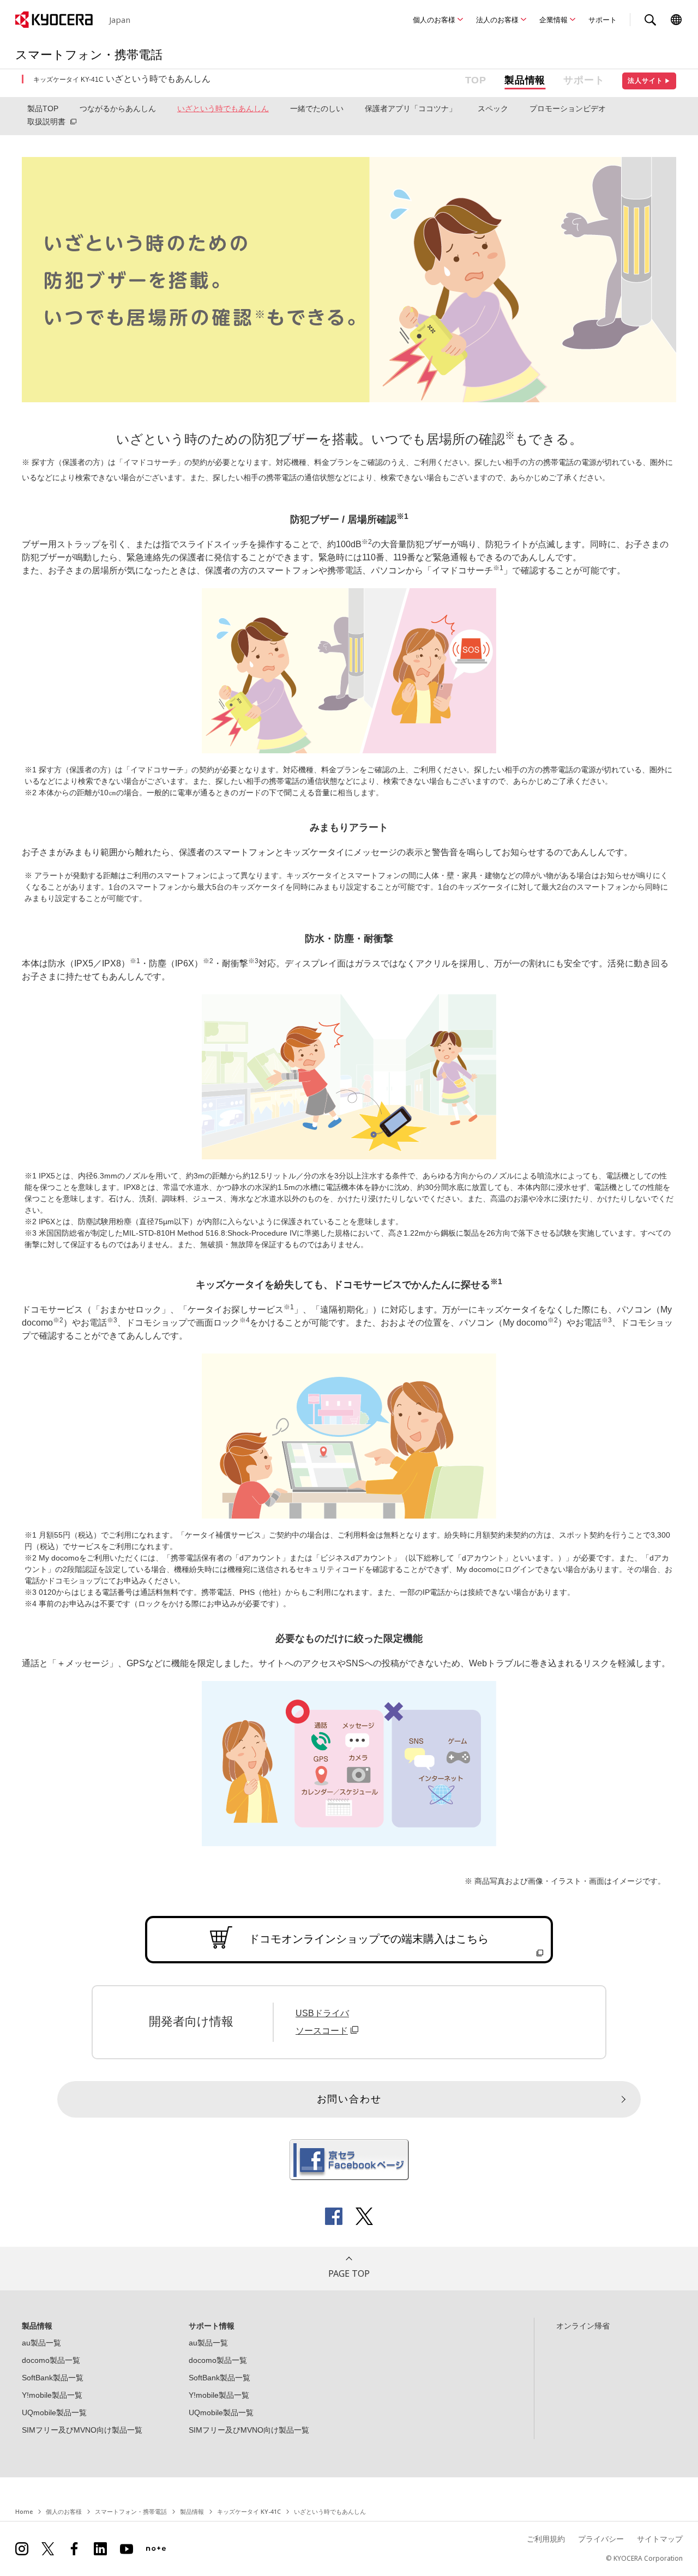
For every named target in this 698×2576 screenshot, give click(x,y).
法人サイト (649, 81)
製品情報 (525, 80)
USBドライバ (322, 2013)
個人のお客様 (434, 20)
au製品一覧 (41, 2343)
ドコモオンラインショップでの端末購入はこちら (369, 1939)
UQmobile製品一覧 (54, 2412)
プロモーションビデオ (568, 108)
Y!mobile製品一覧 (52, 2395)
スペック (493, 108)
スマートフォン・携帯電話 (131, 2511)
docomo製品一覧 (51, 2360)
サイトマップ (660, 2539)
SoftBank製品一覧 (53, 2378)
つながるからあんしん (118, 108)
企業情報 (553, 20)
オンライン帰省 (583, 2326)
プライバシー (601, 2539)
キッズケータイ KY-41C (249, 2511)
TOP (476, 80)
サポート (603, 20)
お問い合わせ (349, 2099)
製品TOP (43, 108)
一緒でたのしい (317, 108)
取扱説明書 (46, 122)
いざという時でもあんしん (223, 108)
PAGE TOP (349, 2273)
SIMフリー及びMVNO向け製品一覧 (82, 2430)
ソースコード (322, 2031)
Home (24, 2511)
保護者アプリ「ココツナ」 (411, 108)
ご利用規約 (546, 2539)
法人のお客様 (497, 20)
